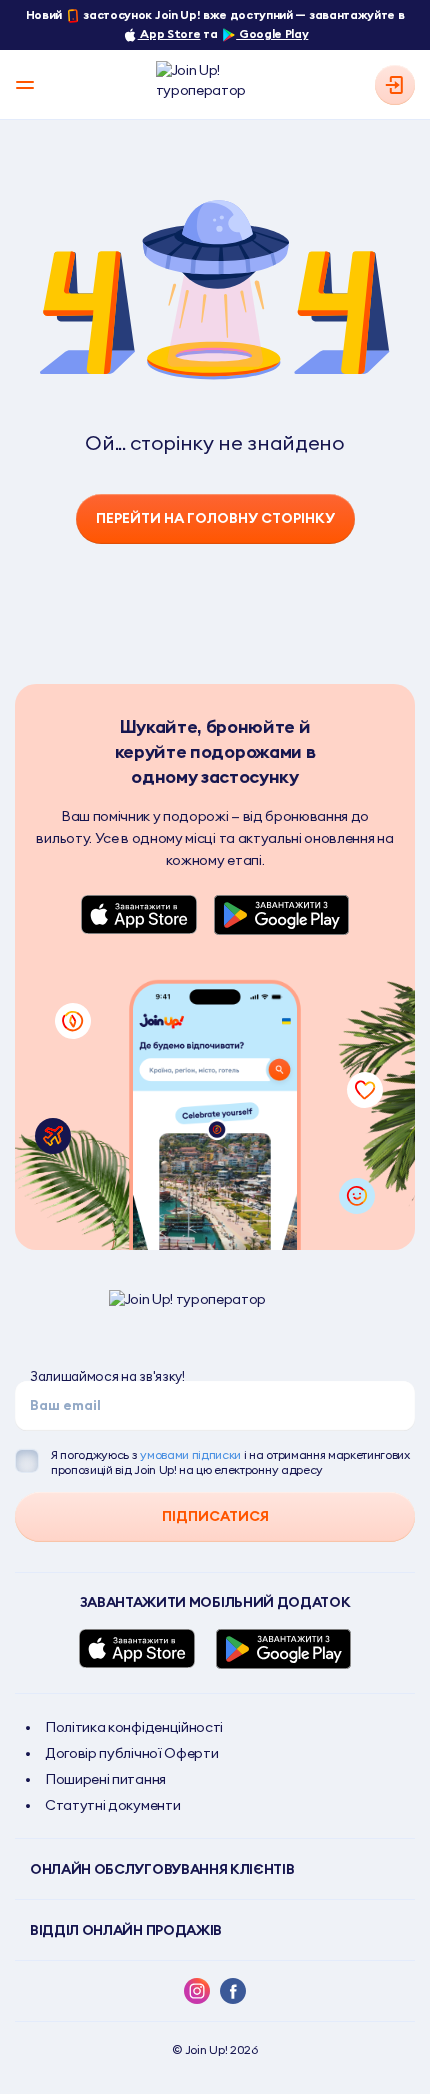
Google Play (272, 33)
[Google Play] (281, 915)
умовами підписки (190, 1454)
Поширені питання (105, 1779)
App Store (169, 33)
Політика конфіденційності (134, 1727)
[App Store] (140, 915)
